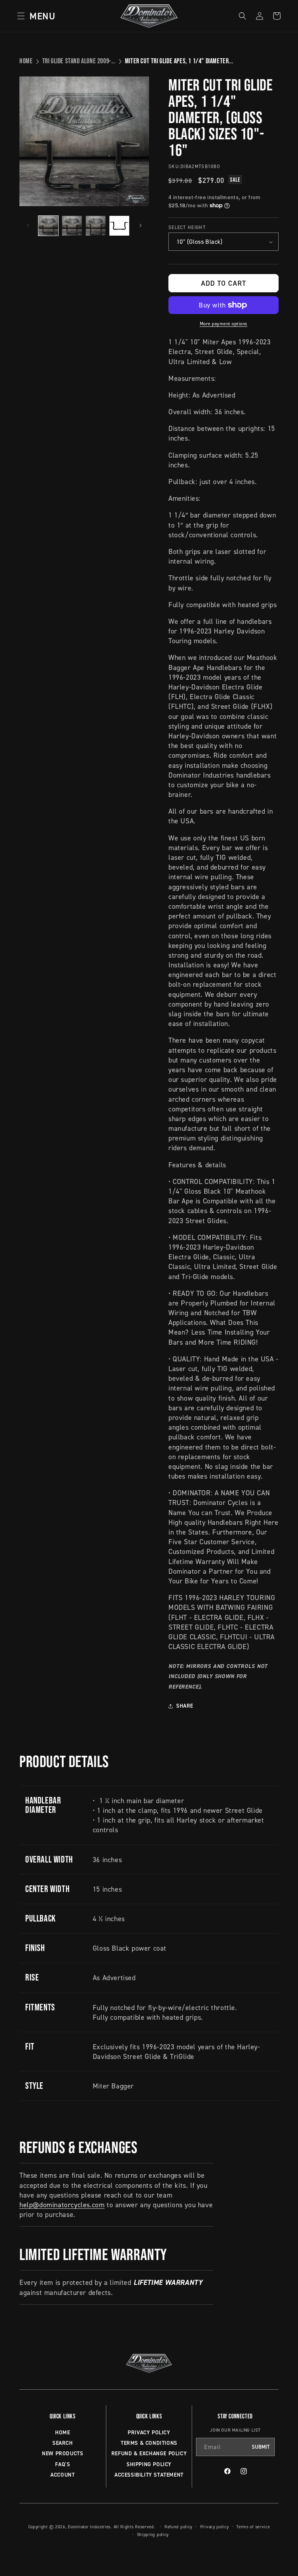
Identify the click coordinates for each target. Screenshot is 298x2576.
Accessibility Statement (149, 2475)
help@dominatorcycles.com (62, 2205)
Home (26, 61)
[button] (34, 16)
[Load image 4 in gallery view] (119, 226)
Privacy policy (215, 2527)
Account (62, 2475)
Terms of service (253, 2527)
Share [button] (185, 1706)
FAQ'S (62, 2464)
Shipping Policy (149, 2464)
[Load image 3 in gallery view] (96, 226)
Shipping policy (153, 2534)
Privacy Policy (149, 2432)
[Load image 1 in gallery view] (48, 226)
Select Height (187, 227)
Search (63, 2443)
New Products (62, 2453)
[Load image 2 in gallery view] (72, 226)
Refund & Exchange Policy (149, 2453)
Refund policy (178, 2527)
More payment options (224, 324)
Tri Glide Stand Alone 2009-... (79, 61)
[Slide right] (140, 226)
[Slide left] (28, 226)
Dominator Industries (89, 2527)
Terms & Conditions (149, 2443)
